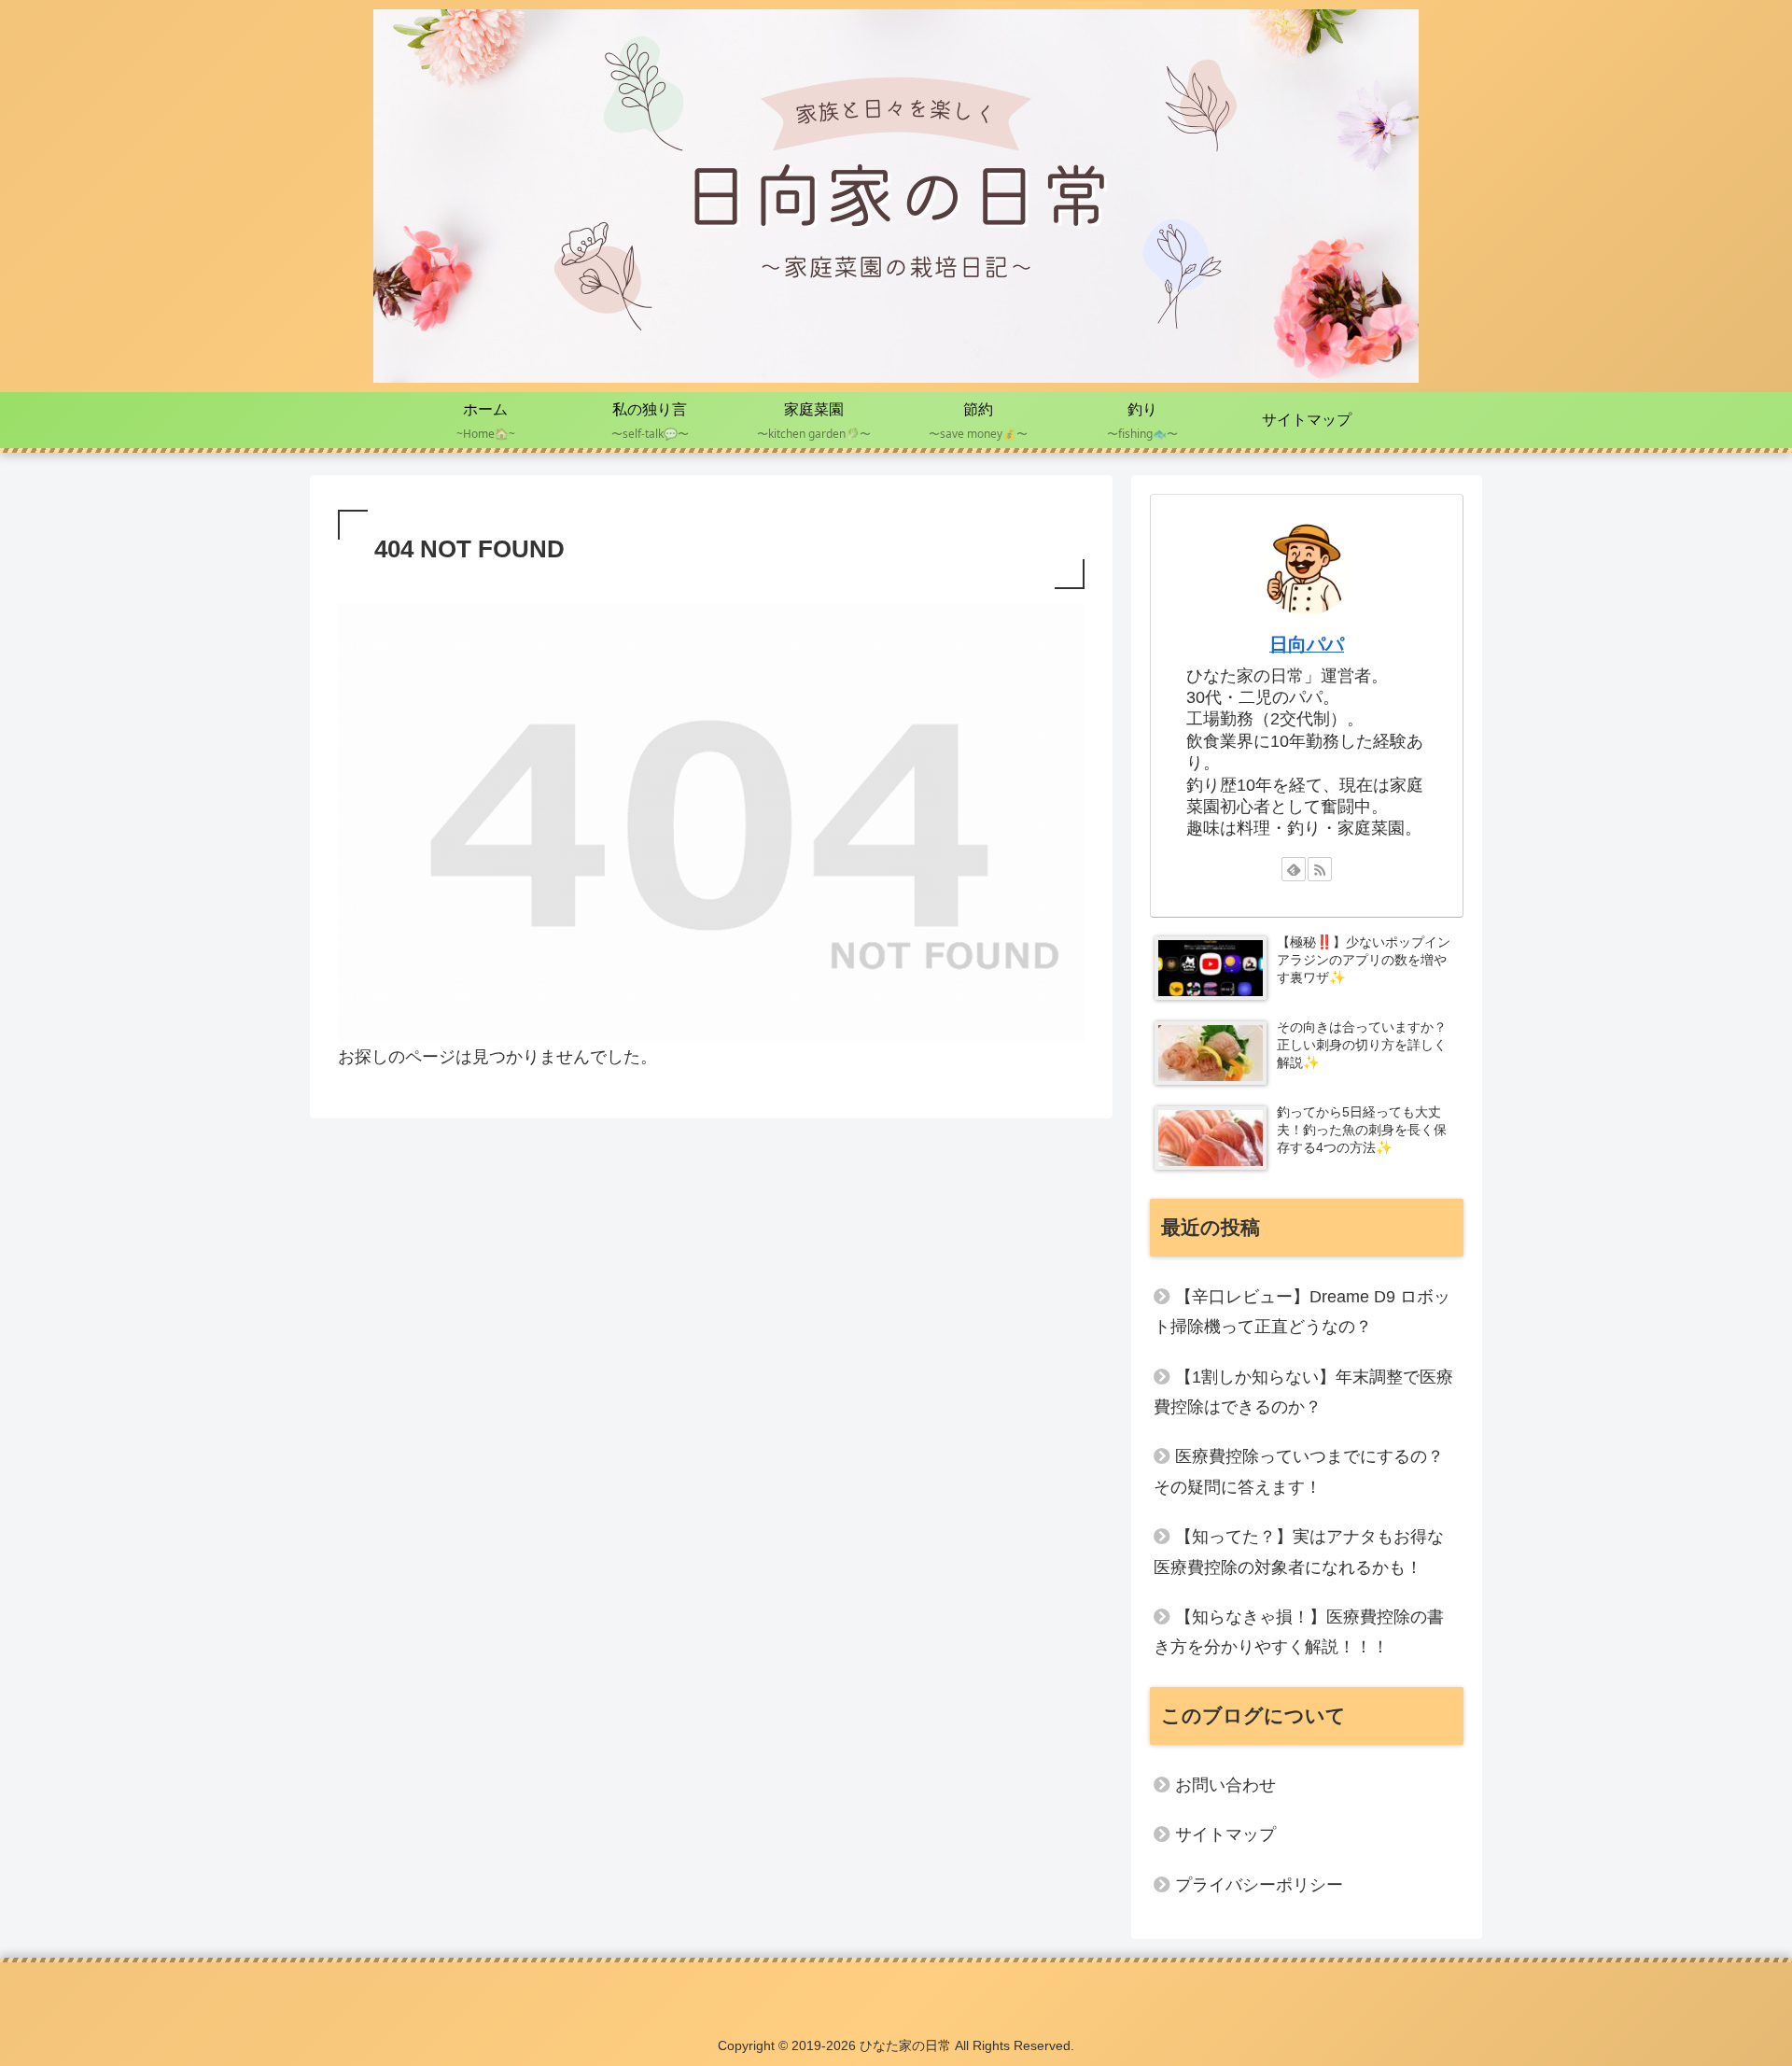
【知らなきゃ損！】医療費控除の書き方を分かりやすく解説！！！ (1299, 1632)
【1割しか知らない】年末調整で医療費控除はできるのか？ (1303, 1392)
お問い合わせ (1225, 1785)
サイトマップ (1225, 1834)
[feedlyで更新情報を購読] (1294, 869)
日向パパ (1307, 644)
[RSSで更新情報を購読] (1320, 869)
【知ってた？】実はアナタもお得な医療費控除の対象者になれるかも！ (1299, 1552)
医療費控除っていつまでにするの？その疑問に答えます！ (1299, 1471)
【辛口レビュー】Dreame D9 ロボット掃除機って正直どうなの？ (1302, 1312)
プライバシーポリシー (1259, 1885)
